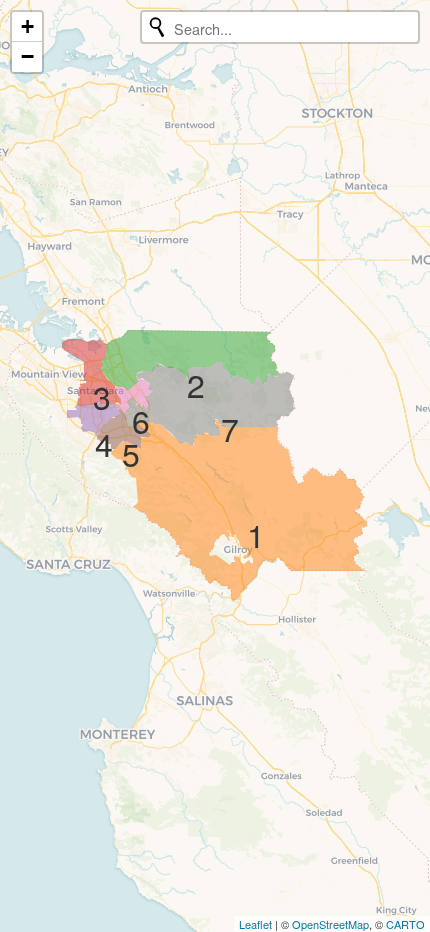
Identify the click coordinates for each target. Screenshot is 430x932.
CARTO (405, 924)
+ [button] (27, 26)
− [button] (27, 56)
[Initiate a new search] (157, 27)
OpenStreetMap (330, 924)
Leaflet (255, 924)
